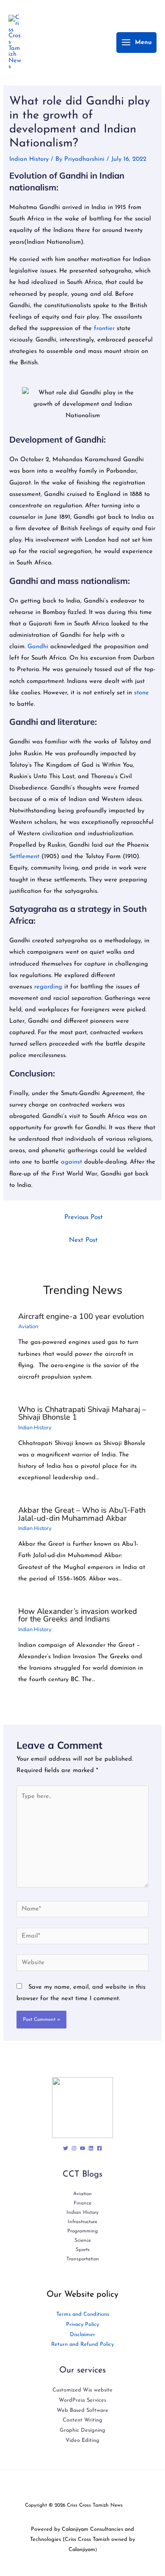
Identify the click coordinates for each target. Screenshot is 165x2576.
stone (142, 693)
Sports (83, 2250)
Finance (82, 2203)
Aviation (28, 1327)
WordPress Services (82, 2400)
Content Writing (82, 2420)
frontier (105, 329)
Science (83, 2240)
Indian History (29, 159)
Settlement (25, 857)
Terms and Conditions (83, 2314)
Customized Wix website (82, 2390)
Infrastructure (82, 2222)
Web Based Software (82, 2410)
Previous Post (84, 1217)
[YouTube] (82, 2148)
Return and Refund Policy (82, 2344)
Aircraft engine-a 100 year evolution (81, 1316)
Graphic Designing (82, 2430)
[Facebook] (99, 2148)
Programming (82, 2231)
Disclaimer (82, 2335)
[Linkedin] (91, 2148)
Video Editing (82, 2440)
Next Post (83, 1240)
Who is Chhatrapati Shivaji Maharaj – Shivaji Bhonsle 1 (82, 1413)
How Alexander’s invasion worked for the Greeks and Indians (78, 1615)
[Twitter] (66, 2148)
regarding (49, 987)
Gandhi (38, 647)
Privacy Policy (82, 2324)
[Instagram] (74, 2148)
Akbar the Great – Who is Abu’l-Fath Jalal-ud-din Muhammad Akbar (82, 1514)
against (73, 1162)
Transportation (83, 2259)
